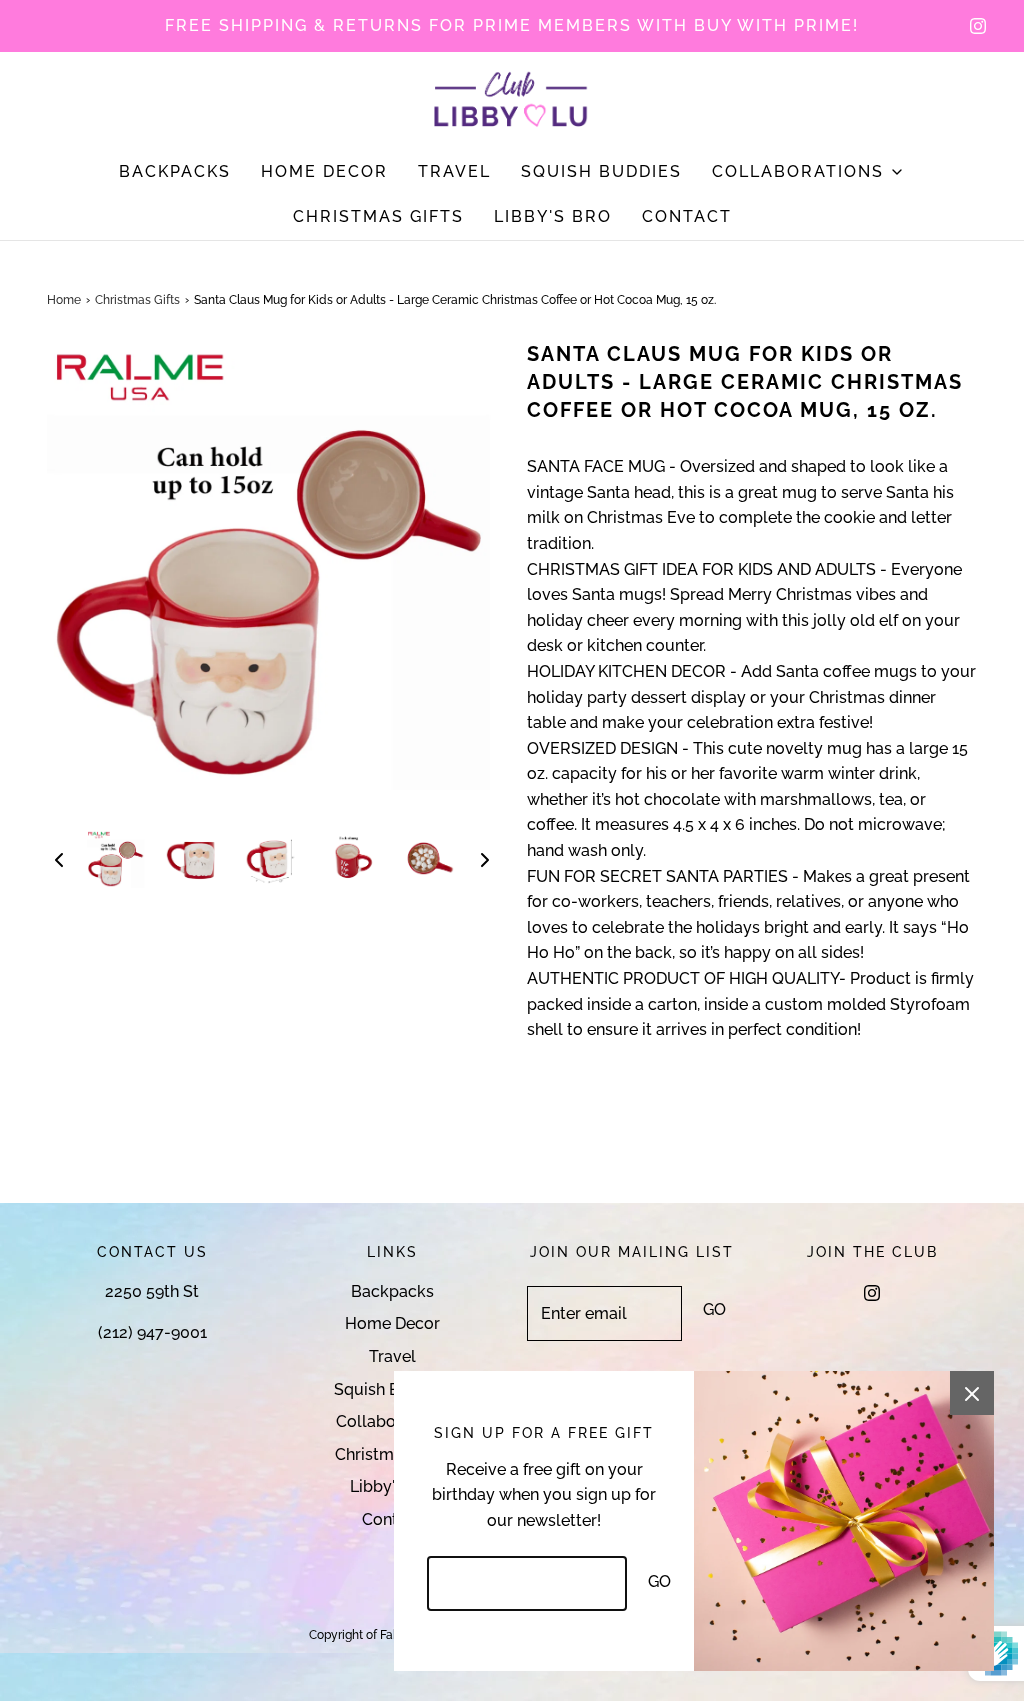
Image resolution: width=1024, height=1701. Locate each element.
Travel (454, 171)
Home (64, 300)
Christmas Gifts (378, 216)
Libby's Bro (553, 216)
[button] (59, 859)
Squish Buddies (601, 171)
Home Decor (324, 171)
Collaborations (392, 1421)
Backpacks (175, 171)
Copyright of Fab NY (364, 1635)
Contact (687, 216)
